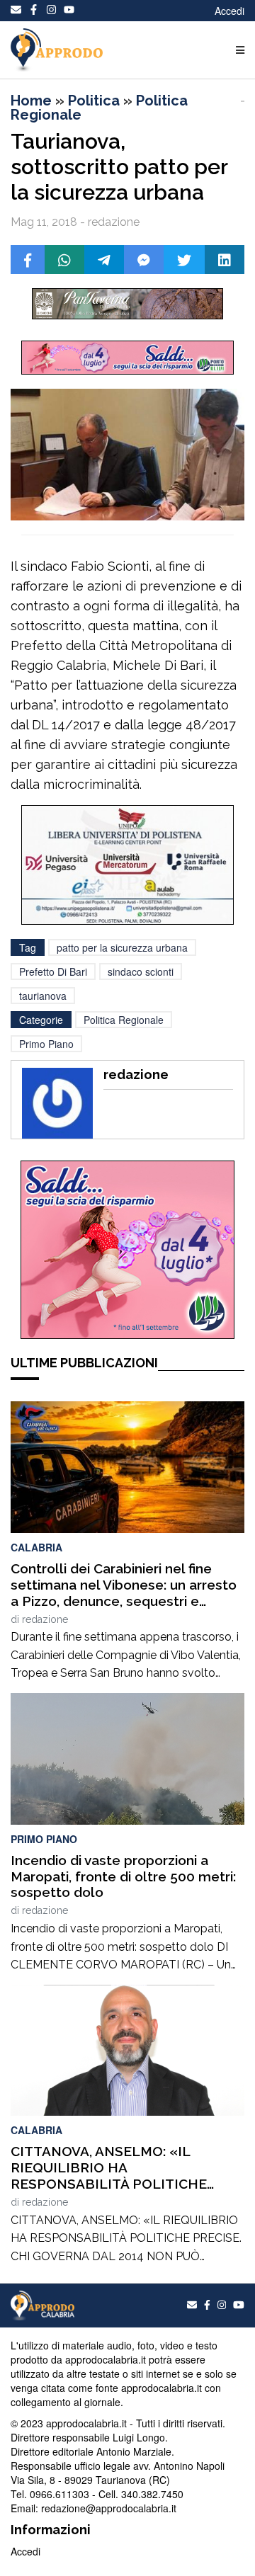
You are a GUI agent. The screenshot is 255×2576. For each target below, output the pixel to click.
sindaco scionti (141, 971)
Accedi (229, 11)
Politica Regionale (124, 1020)
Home (31, 101)
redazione (45, 1619)
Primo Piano (46, 1044)
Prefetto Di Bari (53, 971)
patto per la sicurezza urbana (122, 947)
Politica (94, 101)
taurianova (43, 996)
